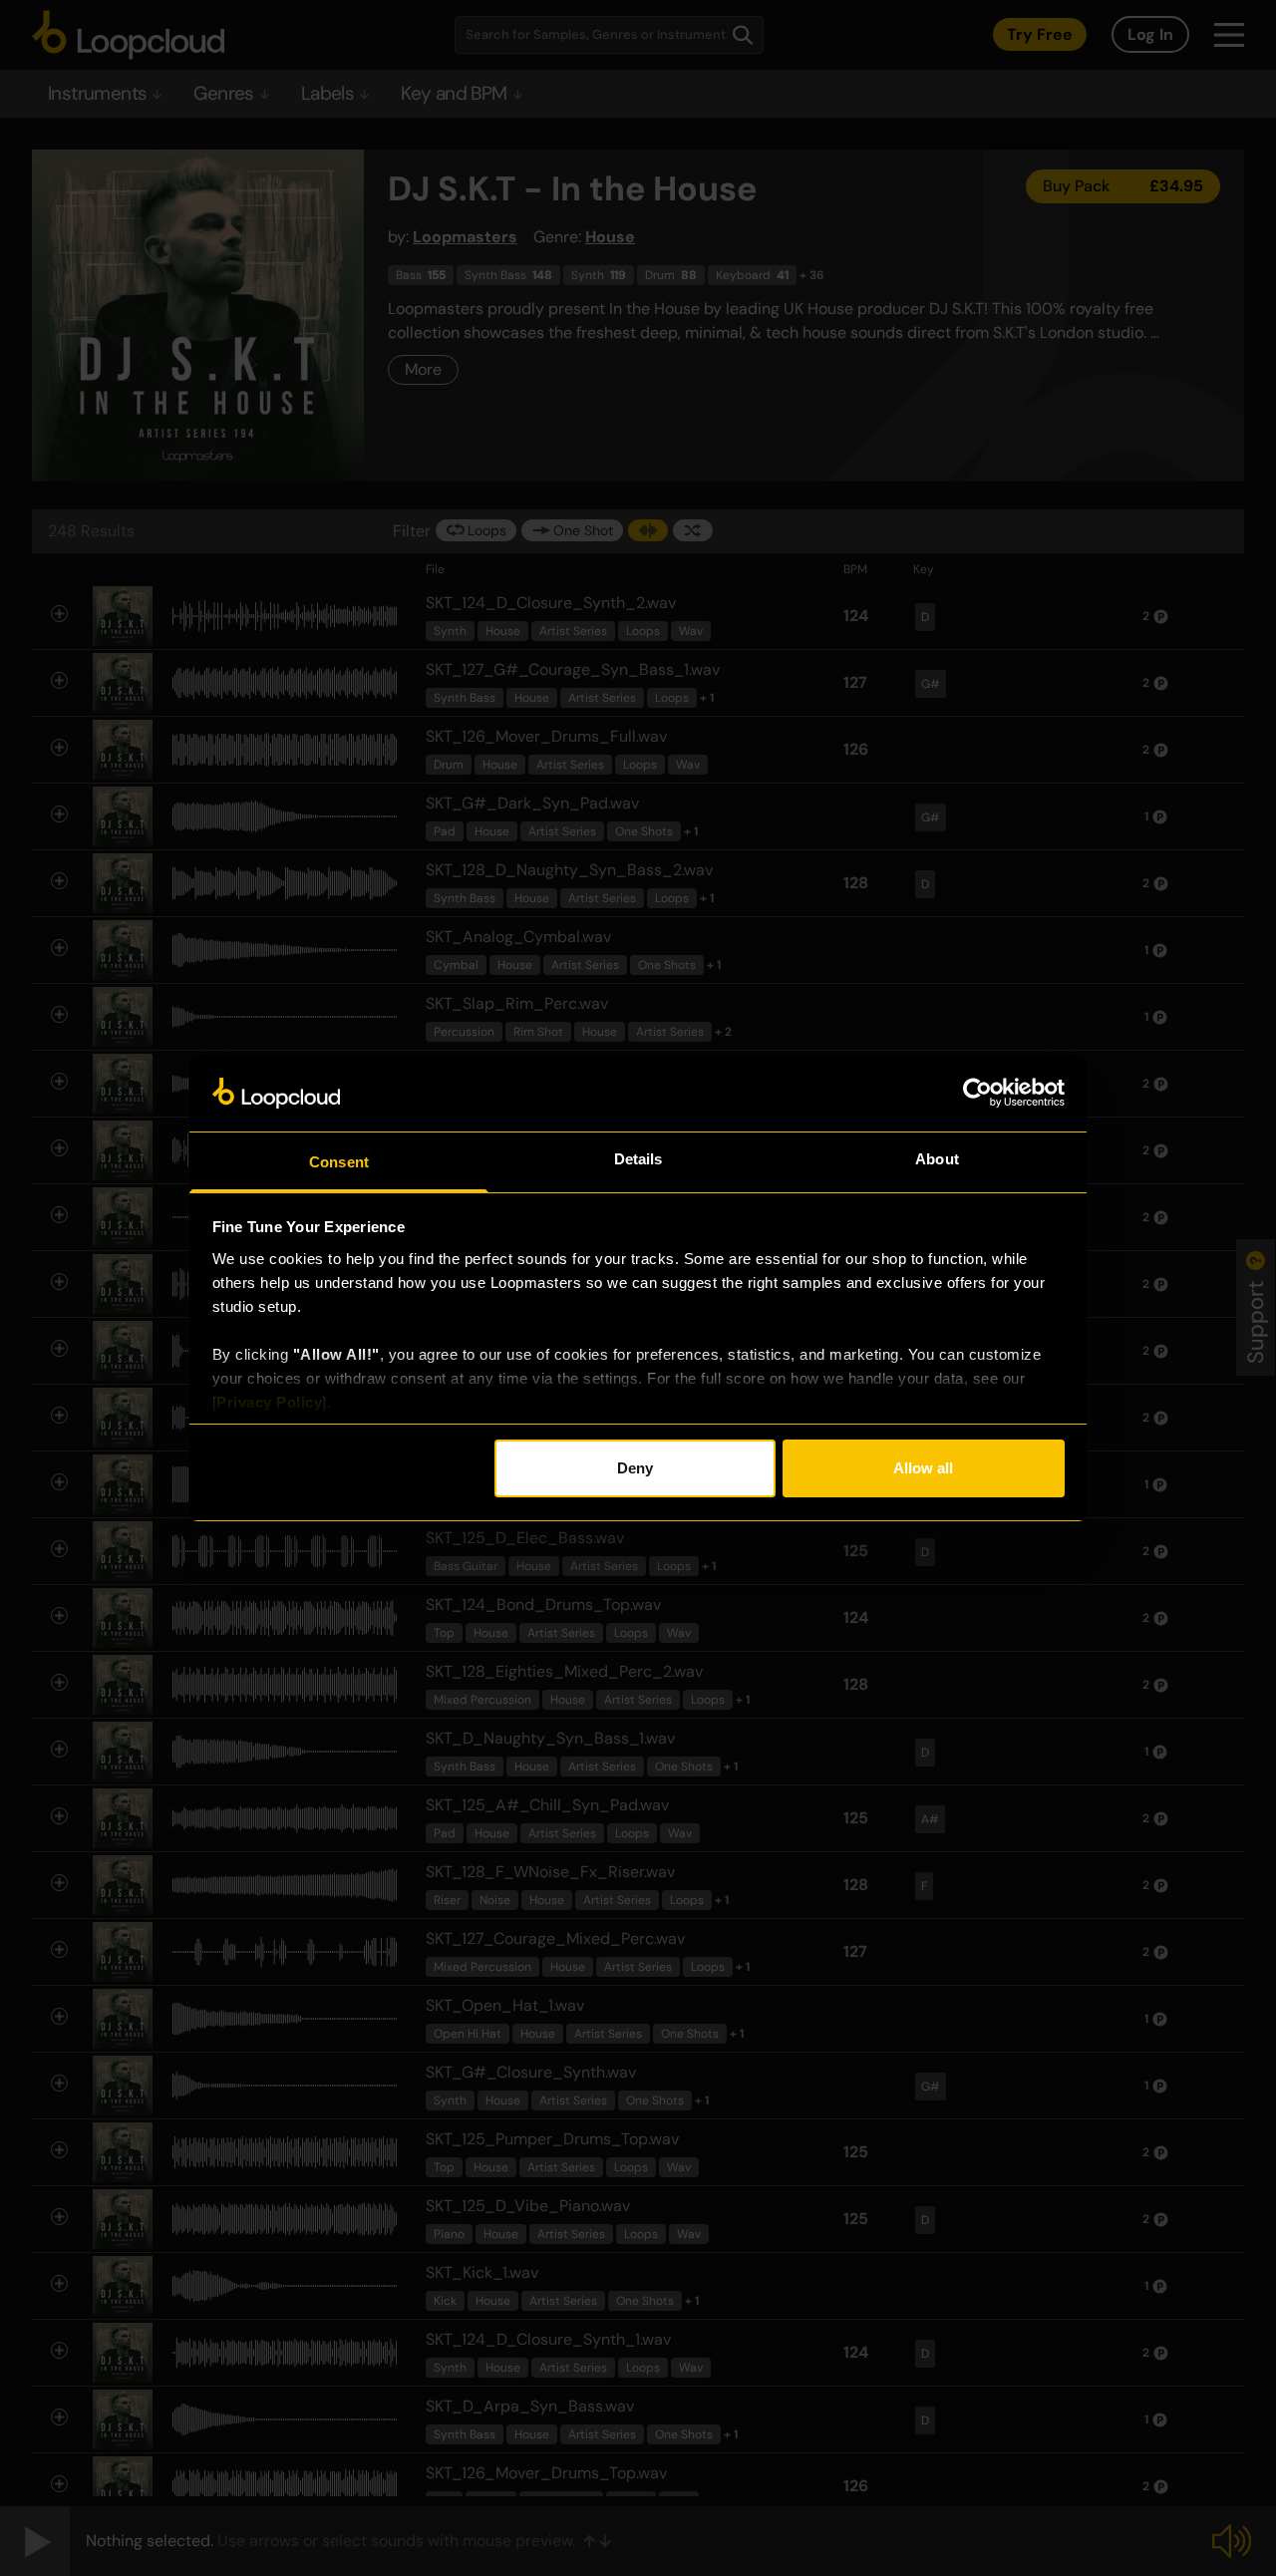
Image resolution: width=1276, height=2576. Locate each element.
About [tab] (937, 1159)
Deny (635, 1468)
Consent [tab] (339, 1162)
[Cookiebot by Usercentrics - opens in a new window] (977, 1093)
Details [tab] (638, 1159)
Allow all (923, 1468)
